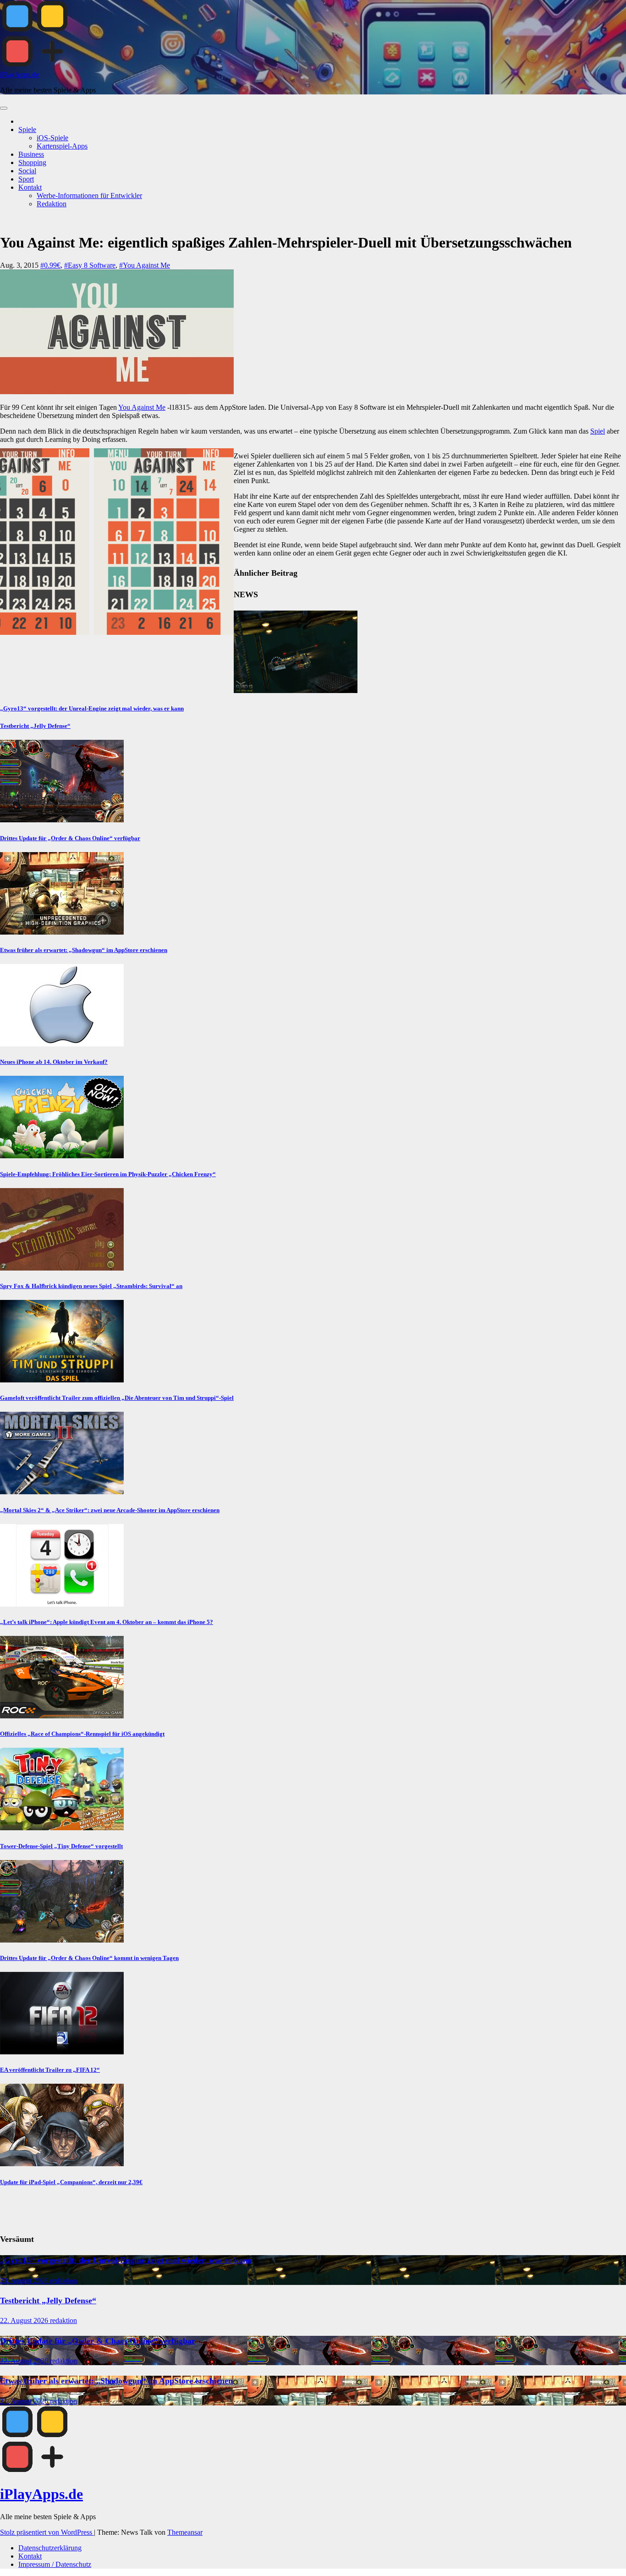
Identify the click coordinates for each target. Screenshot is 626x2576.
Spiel (598, 431)
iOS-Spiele (52, 138)
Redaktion (52, 204)
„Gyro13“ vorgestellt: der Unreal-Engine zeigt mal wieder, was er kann (92, 708)
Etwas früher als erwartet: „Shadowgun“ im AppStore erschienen (84, 950)
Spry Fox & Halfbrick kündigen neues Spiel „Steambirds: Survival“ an (91, 1286)
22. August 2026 (25, 2320)
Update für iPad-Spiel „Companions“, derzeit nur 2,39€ (71, 2182)
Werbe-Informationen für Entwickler (89, 195)
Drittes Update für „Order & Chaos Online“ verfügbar (70, 838)
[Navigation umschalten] (4, 108)
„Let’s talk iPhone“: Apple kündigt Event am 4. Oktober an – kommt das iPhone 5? (107, 1622)
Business (31, 154)
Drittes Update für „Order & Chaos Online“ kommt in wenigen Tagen (89, 1958)
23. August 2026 (25, 2281)
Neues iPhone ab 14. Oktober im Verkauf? (54, 1062)
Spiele (27, 129)
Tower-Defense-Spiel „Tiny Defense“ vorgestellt (61, 1846)
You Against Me (142, 407)
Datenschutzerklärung (50, 2548)
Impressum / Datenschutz (55, 2564)
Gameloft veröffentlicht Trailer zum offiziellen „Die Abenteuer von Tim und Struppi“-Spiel (117, 1398)
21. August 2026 (25, 2401)
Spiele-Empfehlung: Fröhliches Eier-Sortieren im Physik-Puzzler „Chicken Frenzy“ (108, 1174)
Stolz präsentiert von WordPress (47, 2532)
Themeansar (185, 2532)
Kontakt (30, 187)
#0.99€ (50, 265)
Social (27, 171)
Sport (26, 179)
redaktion (63, 2281)
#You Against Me (145, 265)
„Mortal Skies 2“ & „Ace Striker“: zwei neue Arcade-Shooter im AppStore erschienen (110, 1510)
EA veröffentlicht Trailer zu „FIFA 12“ (50, 2070)
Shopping (32, 162)
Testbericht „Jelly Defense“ (35, 726)
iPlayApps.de (19, 74)
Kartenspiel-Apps (62, 146)
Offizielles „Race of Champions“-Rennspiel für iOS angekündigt (82, 1734)
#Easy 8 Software (90, 265)
